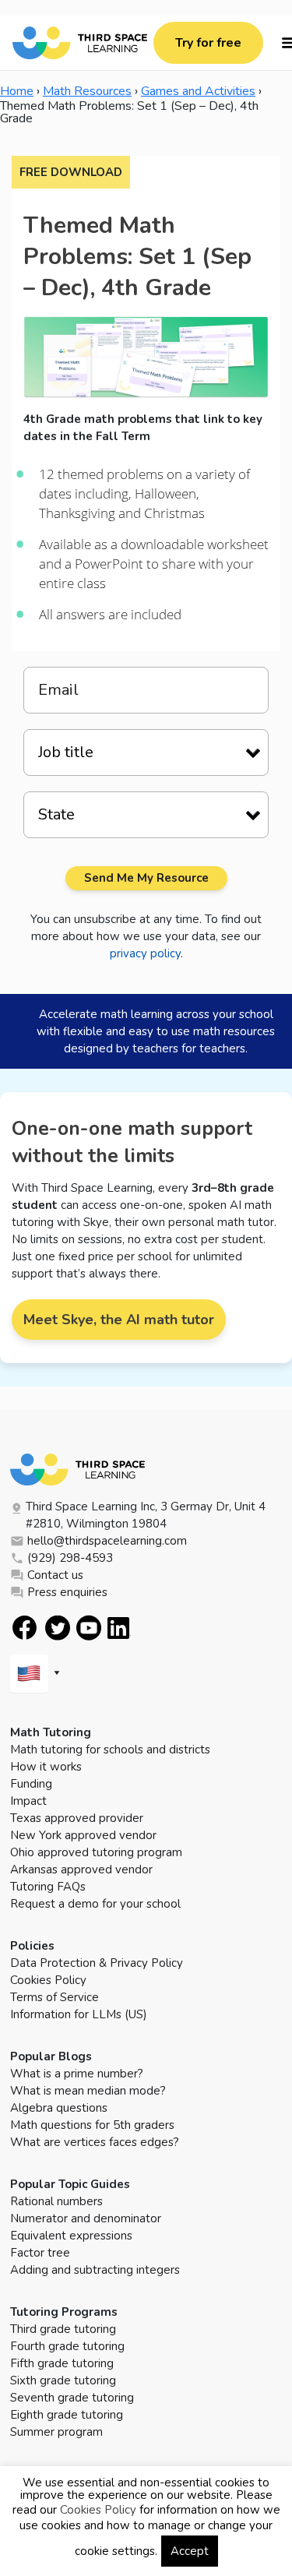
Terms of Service (55, 1997)
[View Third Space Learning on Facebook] (25, 1628)
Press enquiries (67, 1592)
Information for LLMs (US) (79, 2014)
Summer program (56, 2432)
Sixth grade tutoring (63, 2380)
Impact (28, 1801)
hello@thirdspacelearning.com (107, 1541)
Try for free (208, 43)
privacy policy (145, 953)
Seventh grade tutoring (72, 2398)
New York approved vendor (83, 1835)
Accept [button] (190, 2551)
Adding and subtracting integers (95, 2270)
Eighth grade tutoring (67, 2415)
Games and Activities (198, 91)
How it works (46, 1767)
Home (17, 91)
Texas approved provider (77, 1818)
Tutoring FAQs (48, 1887)
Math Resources (87, 91)
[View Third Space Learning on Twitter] (58, 1628)
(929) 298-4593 (70, 1558)
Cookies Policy (48, 1980)
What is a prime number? (77, 2074)
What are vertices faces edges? (95, 2142)
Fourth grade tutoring (67, 2346)
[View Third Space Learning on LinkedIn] (119, 1628)
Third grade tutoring (63, 2329)
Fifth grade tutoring (62, 2363)
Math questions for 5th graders (92, 2125)
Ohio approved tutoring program (96, 1852)
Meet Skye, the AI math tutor (119, 1320)
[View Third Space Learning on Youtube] (89, 1628)
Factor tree (40, 2253)
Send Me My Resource (146, 878)
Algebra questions (59, 2108)
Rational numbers (56, 2201)
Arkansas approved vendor (81, 1869)
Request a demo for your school (95, 1904)
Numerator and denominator (86, 2218)
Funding (31, 1784)
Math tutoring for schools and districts (110, 1750)
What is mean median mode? (88, 2091)
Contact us (55, 1575)
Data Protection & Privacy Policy (97, 1963)
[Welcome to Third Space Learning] (80, 43)
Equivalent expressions (71, 2236)
